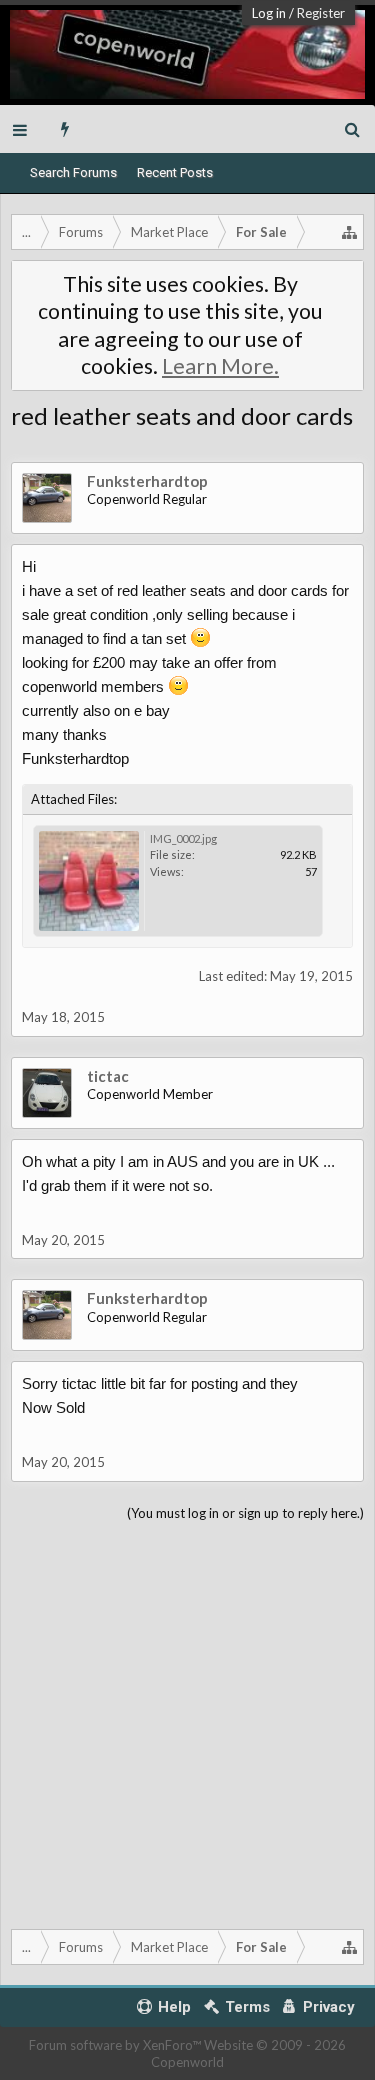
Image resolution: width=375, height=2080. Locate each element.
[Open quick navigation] (350, 232)
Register (321, 13)
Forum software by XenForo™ (116, 2045)
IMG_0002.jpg (183, 838)
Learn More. (220, 366)
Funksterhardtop (147, 481)
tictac (108, 1076)
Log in (269, 13)
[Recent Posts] (65, 129)
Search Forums (73, 172)
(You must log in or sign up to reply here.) (245, 1513)
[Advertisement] (187, 1721)
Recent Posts (175, 172)
